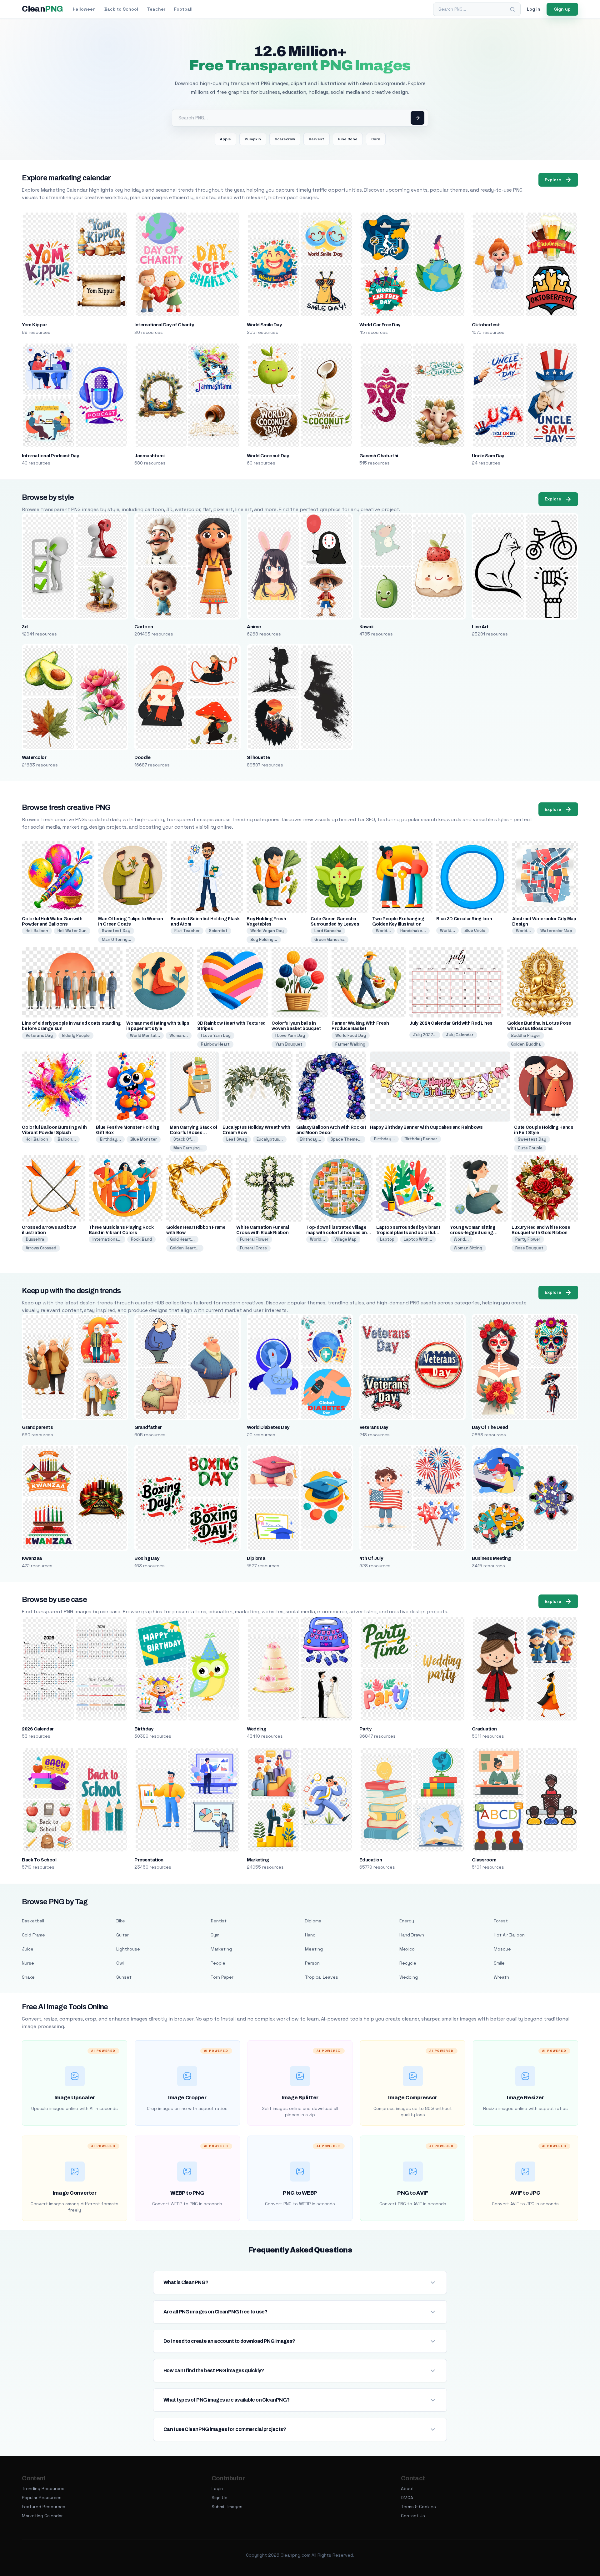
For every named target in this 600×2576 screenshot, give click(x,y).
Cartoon (144, 627)
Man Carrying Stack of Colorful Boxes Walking (194, 1133)
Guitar (122, 1935)
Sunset (124, 1977)
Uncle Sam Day (488, 456)
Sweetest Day (116, 931)
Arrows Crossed (41, 1248)
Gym (215, 1935)
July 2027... (425, 1035)
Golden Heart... (185, 1248)
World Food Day (351, 1035)
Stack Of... (184, 1139)
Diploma (256, 1558)
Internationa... (107, 1239)
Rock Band (141, 1239)
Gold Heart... (182, 1239)
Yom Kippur (34, 325)
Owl (120, 1963)
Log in (534, 9)
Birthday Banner (421, 1139)
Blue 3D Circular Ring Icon (464, 919)
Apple (225, 139)
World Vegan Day (267, 931)
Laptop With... (418, 1239)
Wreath (501, 1977)
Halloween (84, 9)
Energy (407, 1921)
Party (365, 1729)
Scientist (218, 931)
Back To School (39, 1860)
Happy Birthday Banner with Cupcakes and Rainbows (426, 1127)
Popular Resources (42, 2498)
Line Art (480, 627)
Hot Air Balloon (509, 1935)
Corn (376, 139)
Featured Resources (44, 2507)
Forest (501, 1921)
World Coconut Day (268, 456)
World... (383, 931)
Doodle (142, 757)
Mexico (407, 1949)
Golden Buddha (526, 1044)
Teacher (156, 9)
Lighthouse (128, 1949)
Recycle (408, 1963)
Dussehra (35, 1239)
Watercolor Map (556, 931)
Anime (254, 627)
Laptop (387, 1239)
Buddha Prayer (526, 1035)
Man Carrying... (188, 1148)
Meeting (314, 1949)
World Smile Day (264, 325)
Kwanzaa (32, 1558)
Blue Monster (144, 1139)
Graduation (484, 1729)
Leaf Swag (237, 1139)
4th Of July (371, 1558)
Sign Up (220, 2498)
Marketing (258, 1860)
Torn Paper (222, 1977)
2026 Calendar (38, 1729)
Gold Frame (33, 1935)
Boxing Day (147, 1558)
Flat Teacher (187, 931)
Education (371, 1860)
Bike (121, 1921)
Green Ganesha (330, 939)
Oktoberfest (486, 325)
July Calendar (460, 1035)
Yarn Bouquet (289, 1044)
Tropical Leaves (322, 1977)
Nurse (28, 1963)
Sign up (562, 9)
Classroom (484, 1860)
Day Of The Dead (490, 1427)
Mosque (502, 1949)
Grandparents (37, 1427)
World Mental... (145, 1035)
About (407, 2488)
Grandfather (148, 1427)
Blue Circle (475, 930)
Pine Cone (348, 139)
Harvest (317, 139)
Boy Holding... (264, 939)
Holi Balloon (37, 931)
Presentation (149, 1860)
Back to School (121, 9)
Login (217, 2488)
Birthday (144, 1729)
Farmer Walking (350, 1044)
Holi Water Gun (72, 931)
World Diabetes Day (268, 1427)
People (218, 1963)
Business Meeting (491, 1558)
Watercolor (34, 757)
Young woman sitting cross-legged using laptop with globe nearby (477, 1233)
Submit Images (227, 2507)
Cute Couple (530, 1148)
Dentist (219, 1921)
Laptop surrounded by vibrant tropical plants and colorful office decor (408, 1233)
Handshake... (413, 931)
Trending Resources (43, 2488)
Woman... (179, 1035)
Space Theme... (346, 1139)
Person (312, 1963)
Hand (310, 1935)
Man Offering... (117, 939)
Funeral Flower (254, 1239)
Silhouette (258, 757)
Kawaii (366, 627)
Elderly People (76, 1035)
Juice (28, 1949)
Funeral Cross (253, 1248)
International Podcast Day (50, 456)
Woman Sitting (468, 1248)
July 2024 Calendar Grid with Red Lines (451, 1023)
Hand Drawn (412, 1935)
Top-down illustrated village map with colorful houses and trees (338, 1233)
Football (183, 9)
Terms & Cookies (418, 2507)
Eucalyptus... (270, 1139)
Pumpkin (253, 139)
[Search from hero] (417, 118)
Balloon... (67, 1139)
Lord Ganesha (328, 931)
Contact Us (413, 2516)
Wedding (256, 1729)
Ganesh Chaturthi (379, 456)
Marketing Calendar (42, 2516)
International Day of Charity (164, 325)
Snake (28, 1977)
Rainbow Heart (215, 1044)
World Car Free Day (380, 325)
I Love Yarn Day (216, 1035)
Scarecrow (285, 139)
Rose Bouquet (529, 1248)
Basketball (33, 1921)
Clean (42, 9)
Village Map (345, 1239)
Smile (499, 1963)
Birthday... (110, 1139)
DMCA (407, 2498)
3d (25, 627)
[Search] (512, 9)
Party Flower (528, 1239)
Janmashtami (149, 456)
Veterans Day (39, 1035)
